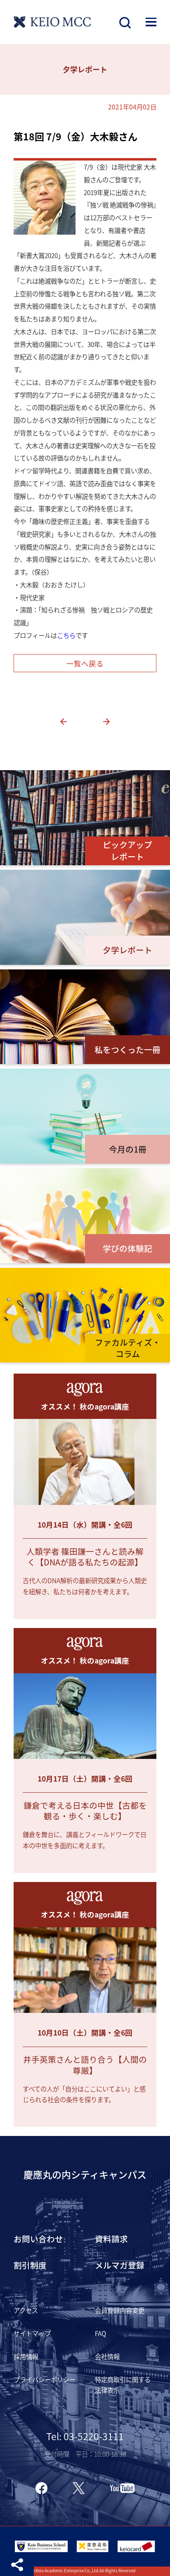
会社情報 (107, 2356)
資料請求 (111, 2239)
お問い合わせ (38, 2239)
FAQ (100, 2333)
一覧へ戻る (85, 663)
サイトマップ (32, 2333)
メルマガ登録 (120, 2265)
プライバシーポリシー (45, 2379)
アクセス (26, 2310)
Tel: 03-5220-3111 (85, 2436)
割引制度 (30, 2265)
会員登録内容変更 (120, 2310)
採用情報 (26, 2356)
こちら (66, 635)
